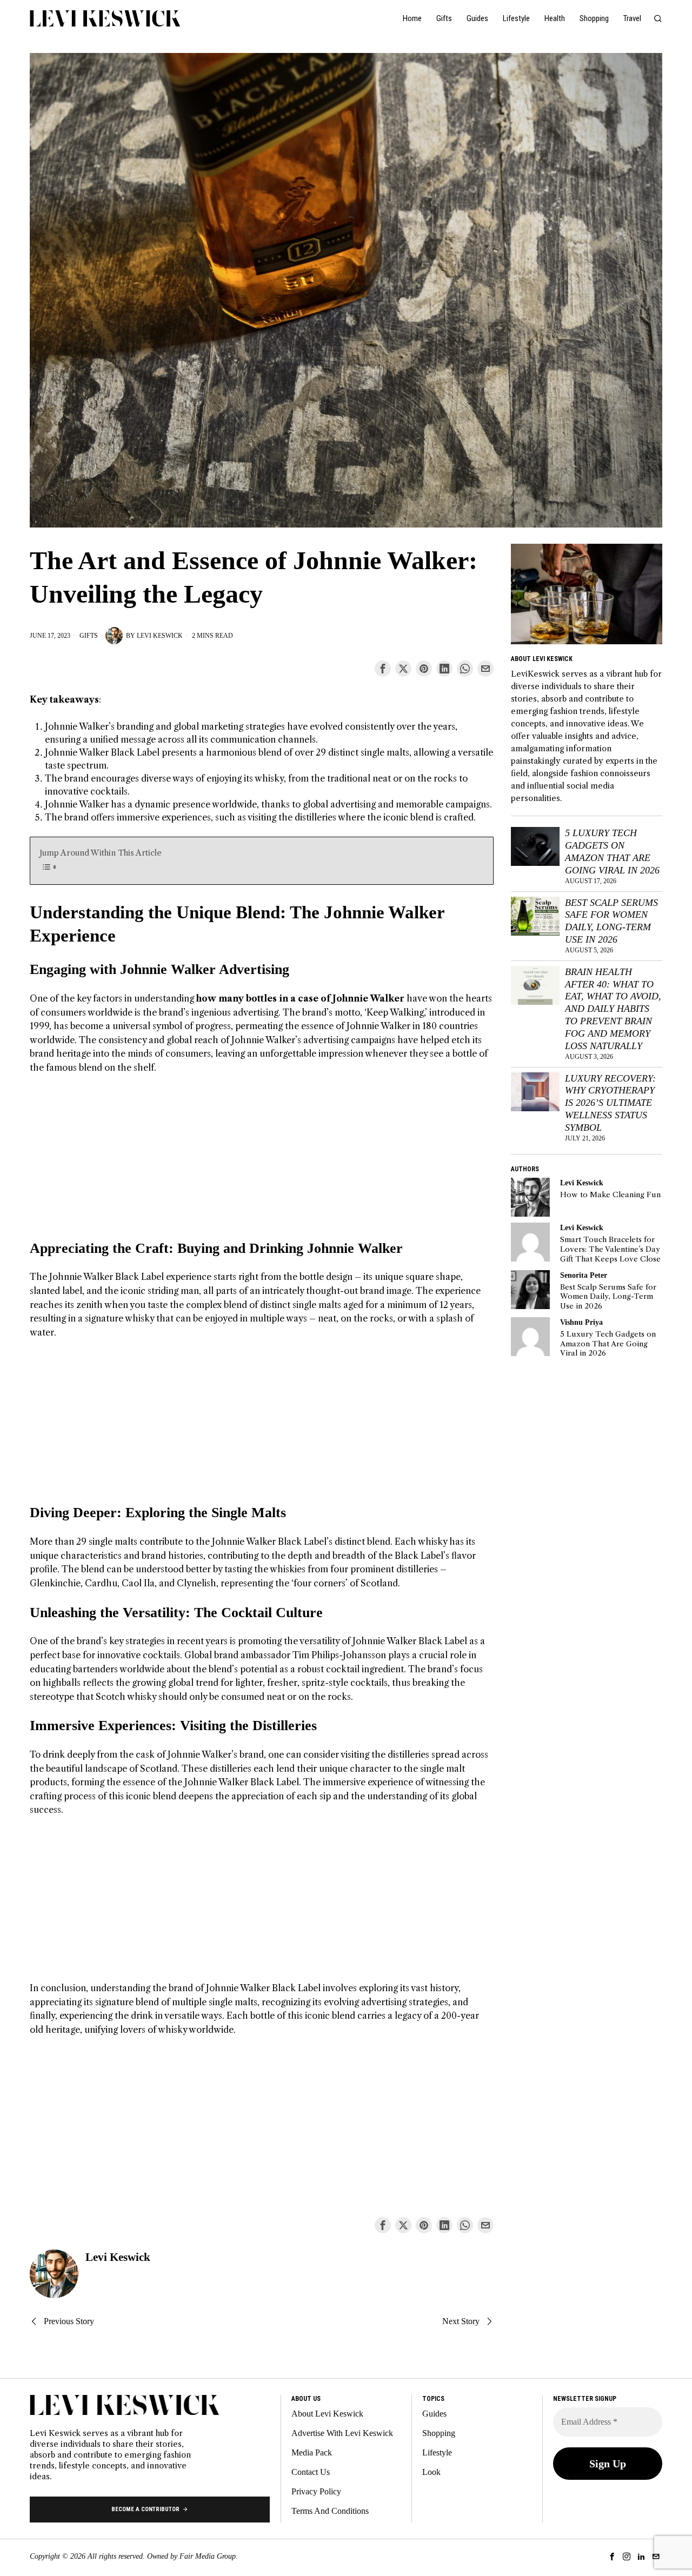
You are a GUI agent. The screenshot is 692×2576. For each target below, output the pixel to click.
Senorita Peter (584, 1275)
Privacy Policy (316, 2491)
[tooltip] (383, 669)
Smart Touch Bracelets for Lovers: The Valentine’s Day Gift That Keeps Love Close (610, 1249)
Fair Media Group (208, 2556)
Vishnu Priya (581, 1322)
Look (431, 2472)
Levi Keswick (160, 636)
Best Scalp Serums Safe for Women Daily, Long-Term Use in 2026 (611, 921)
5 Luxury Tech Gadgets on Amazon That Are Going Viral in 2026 (612, 852)
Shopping (439, 2433)
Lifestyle (437, 2452)
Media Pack (312, 2452)
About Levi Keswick (327, 2414)
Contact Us (311, 2472)
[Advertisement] (262, 1164)
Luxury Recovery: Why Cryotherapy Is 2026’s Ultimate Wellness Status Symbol (610, 1103)
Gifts (89, 636)
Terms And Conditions (330, 2511)
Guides (434, 2414)
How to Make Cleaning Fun (610, 1195)
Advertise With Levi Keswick (342, 2433)
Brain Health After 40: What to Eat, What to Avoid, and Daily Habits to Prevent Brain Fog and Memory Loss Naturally (613, 1009)
